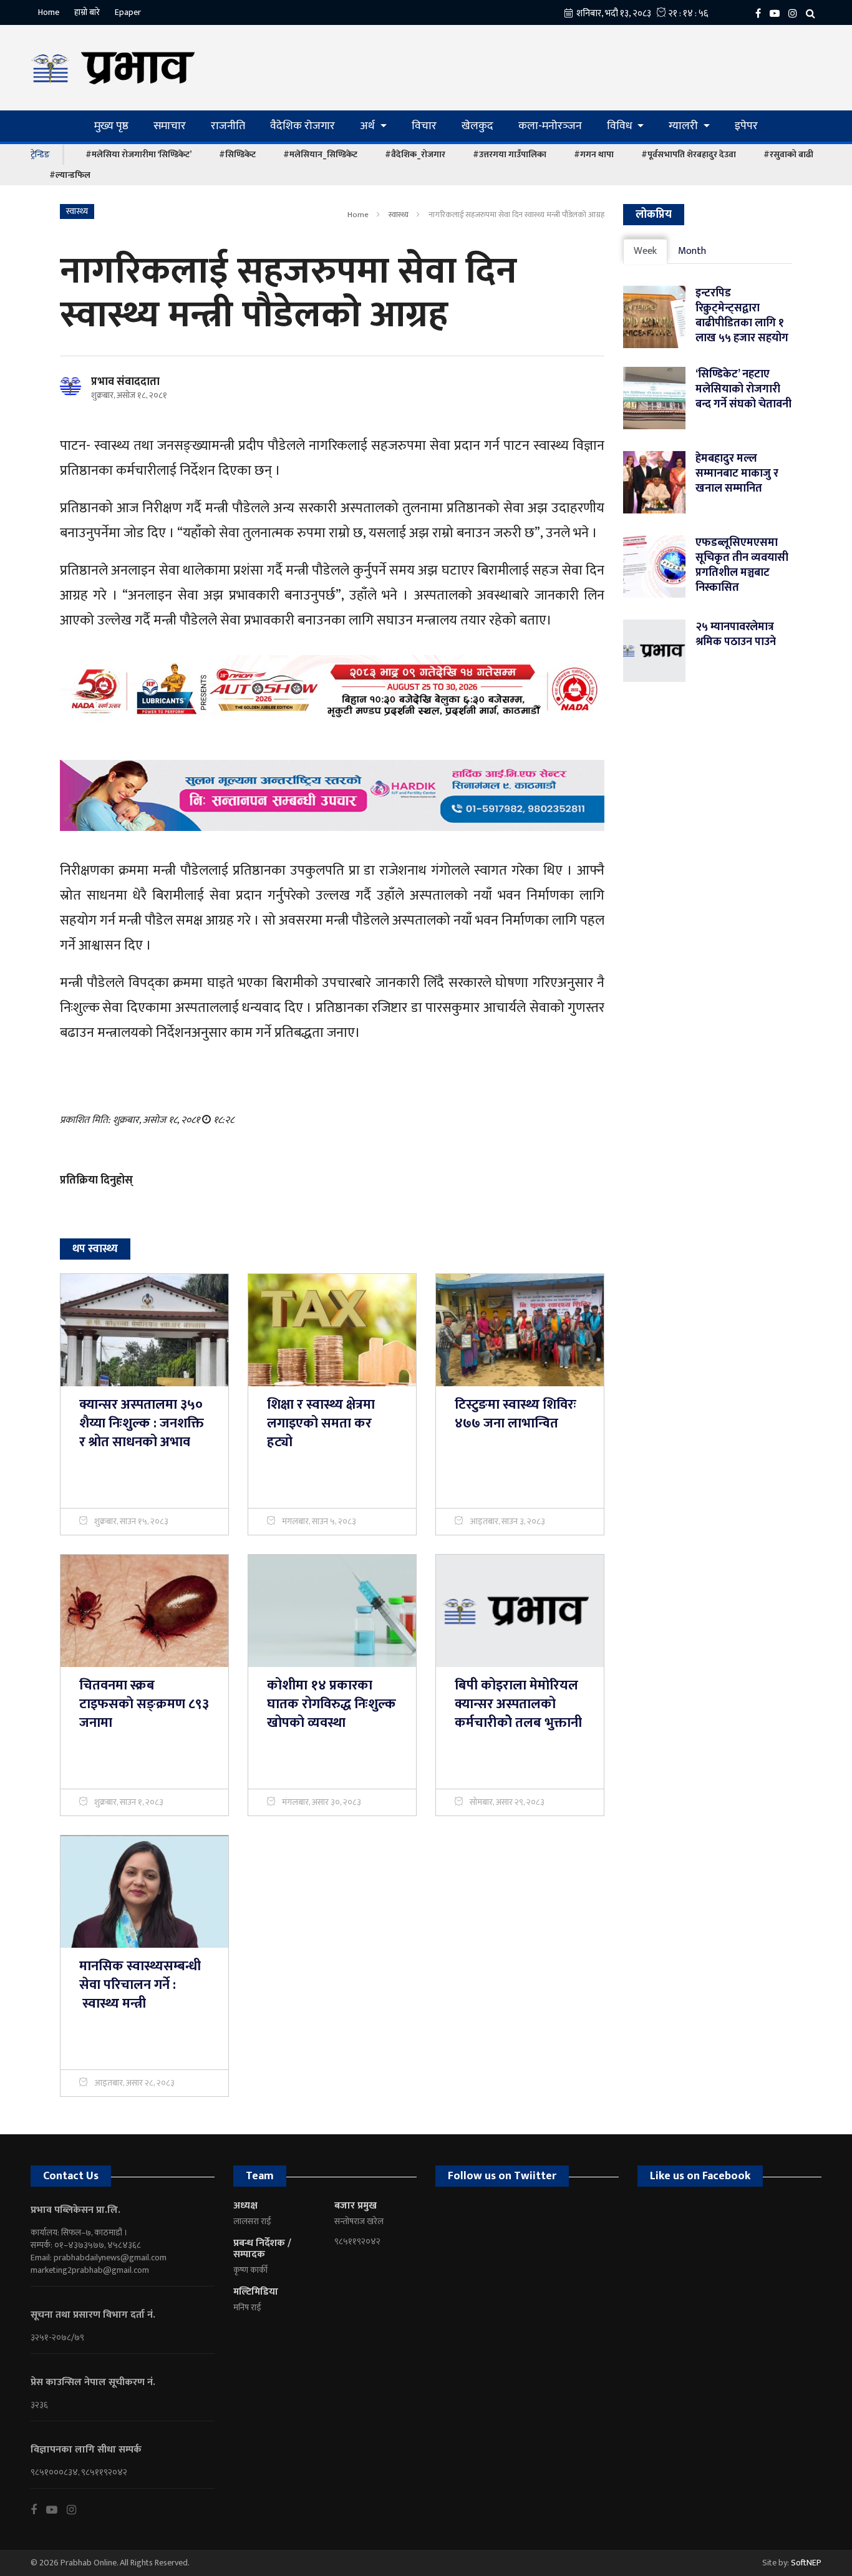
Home (49, 12)
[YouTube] (778, 13)
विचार (424, 126)
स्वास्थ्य (399, 215)
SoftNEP (806, 2563)
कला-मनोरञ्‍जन (550, 126)
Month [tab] (692, 251)
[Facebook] (761, 13)
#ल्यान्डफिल (70, 175)
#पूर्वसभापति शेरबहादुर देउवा (689, 154)
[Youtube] (56, 2510)
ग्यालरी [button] (685, 126)
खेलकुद (477, 126)
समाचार (170, 126)
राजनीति (228, 126)
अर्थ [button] (369, 126)
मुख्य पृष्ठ (111, 126)
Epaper (128, 12)
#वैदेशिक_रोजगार (415, 154)
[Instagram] (796, 13)
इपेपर (746, 126)
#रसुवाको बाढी (788, 154)
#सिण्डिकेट (237, 154)
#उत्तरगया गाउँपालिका (510, 154)
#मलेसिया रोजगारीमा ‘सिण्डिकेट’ (138, 154)
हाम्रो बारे (87, 12)
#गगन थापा (594, 154)
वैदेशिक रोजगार (303, 126)
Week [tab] (645, 251)
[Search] (814, 13)
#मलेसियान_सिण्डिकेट (320, 154)
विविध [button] (621, 126)
